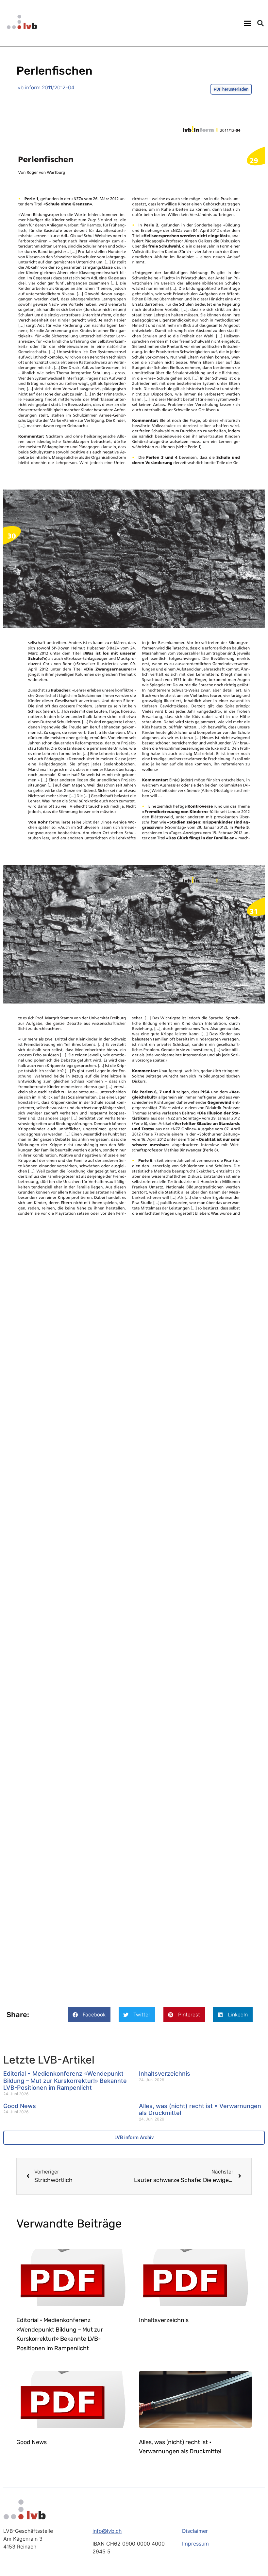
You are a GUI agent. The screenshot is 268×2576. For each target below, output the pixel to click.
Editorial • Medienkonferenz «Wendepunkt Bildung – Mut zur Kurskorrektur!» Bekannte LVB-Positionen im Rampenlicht (65, 2081)
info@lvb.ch (107, 2531)
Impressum (195, 2544)
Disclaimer (195, 2531)
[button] (248, 23)
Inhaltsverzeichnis (165, 2074)
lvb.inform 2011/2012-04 (45, 88)
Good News (20, 2106)
